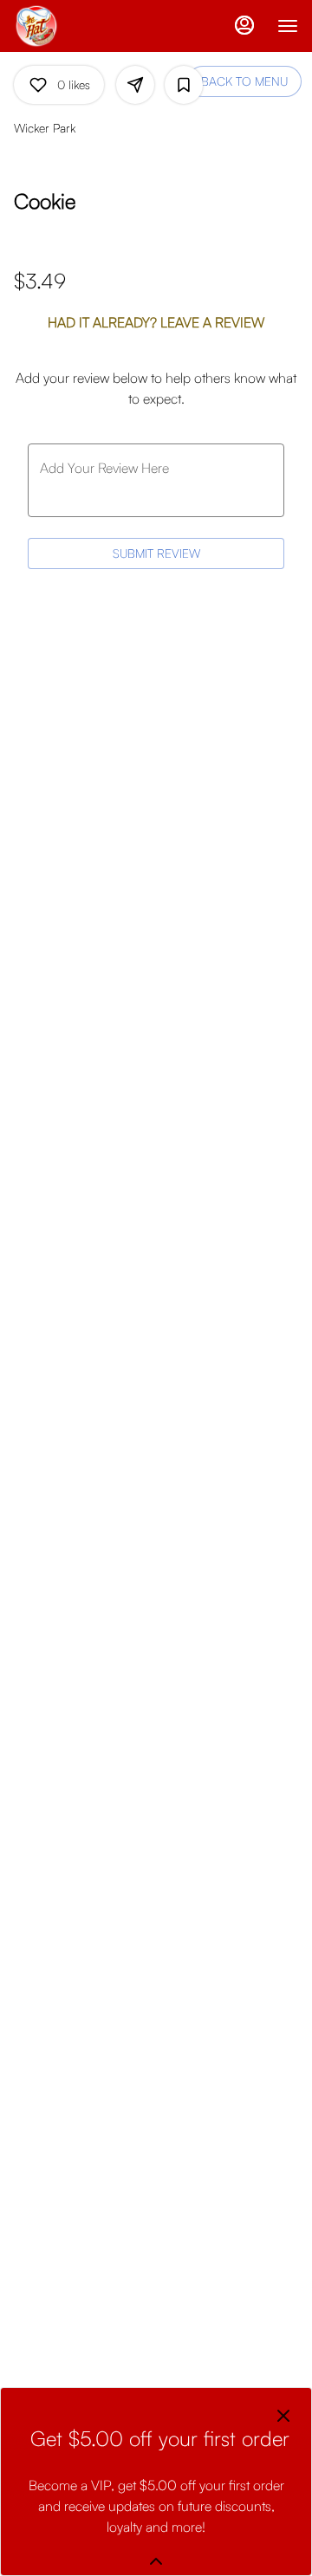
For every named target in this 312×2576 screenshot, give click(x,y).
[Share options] (135, 85)
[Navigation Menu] (288, 26)
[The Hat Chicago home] (92, 26)
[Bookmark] (184, 85)
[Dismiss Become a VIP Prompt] (283, 2416)
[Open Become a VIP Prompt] (156, 2561)
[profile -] (244, 25)
